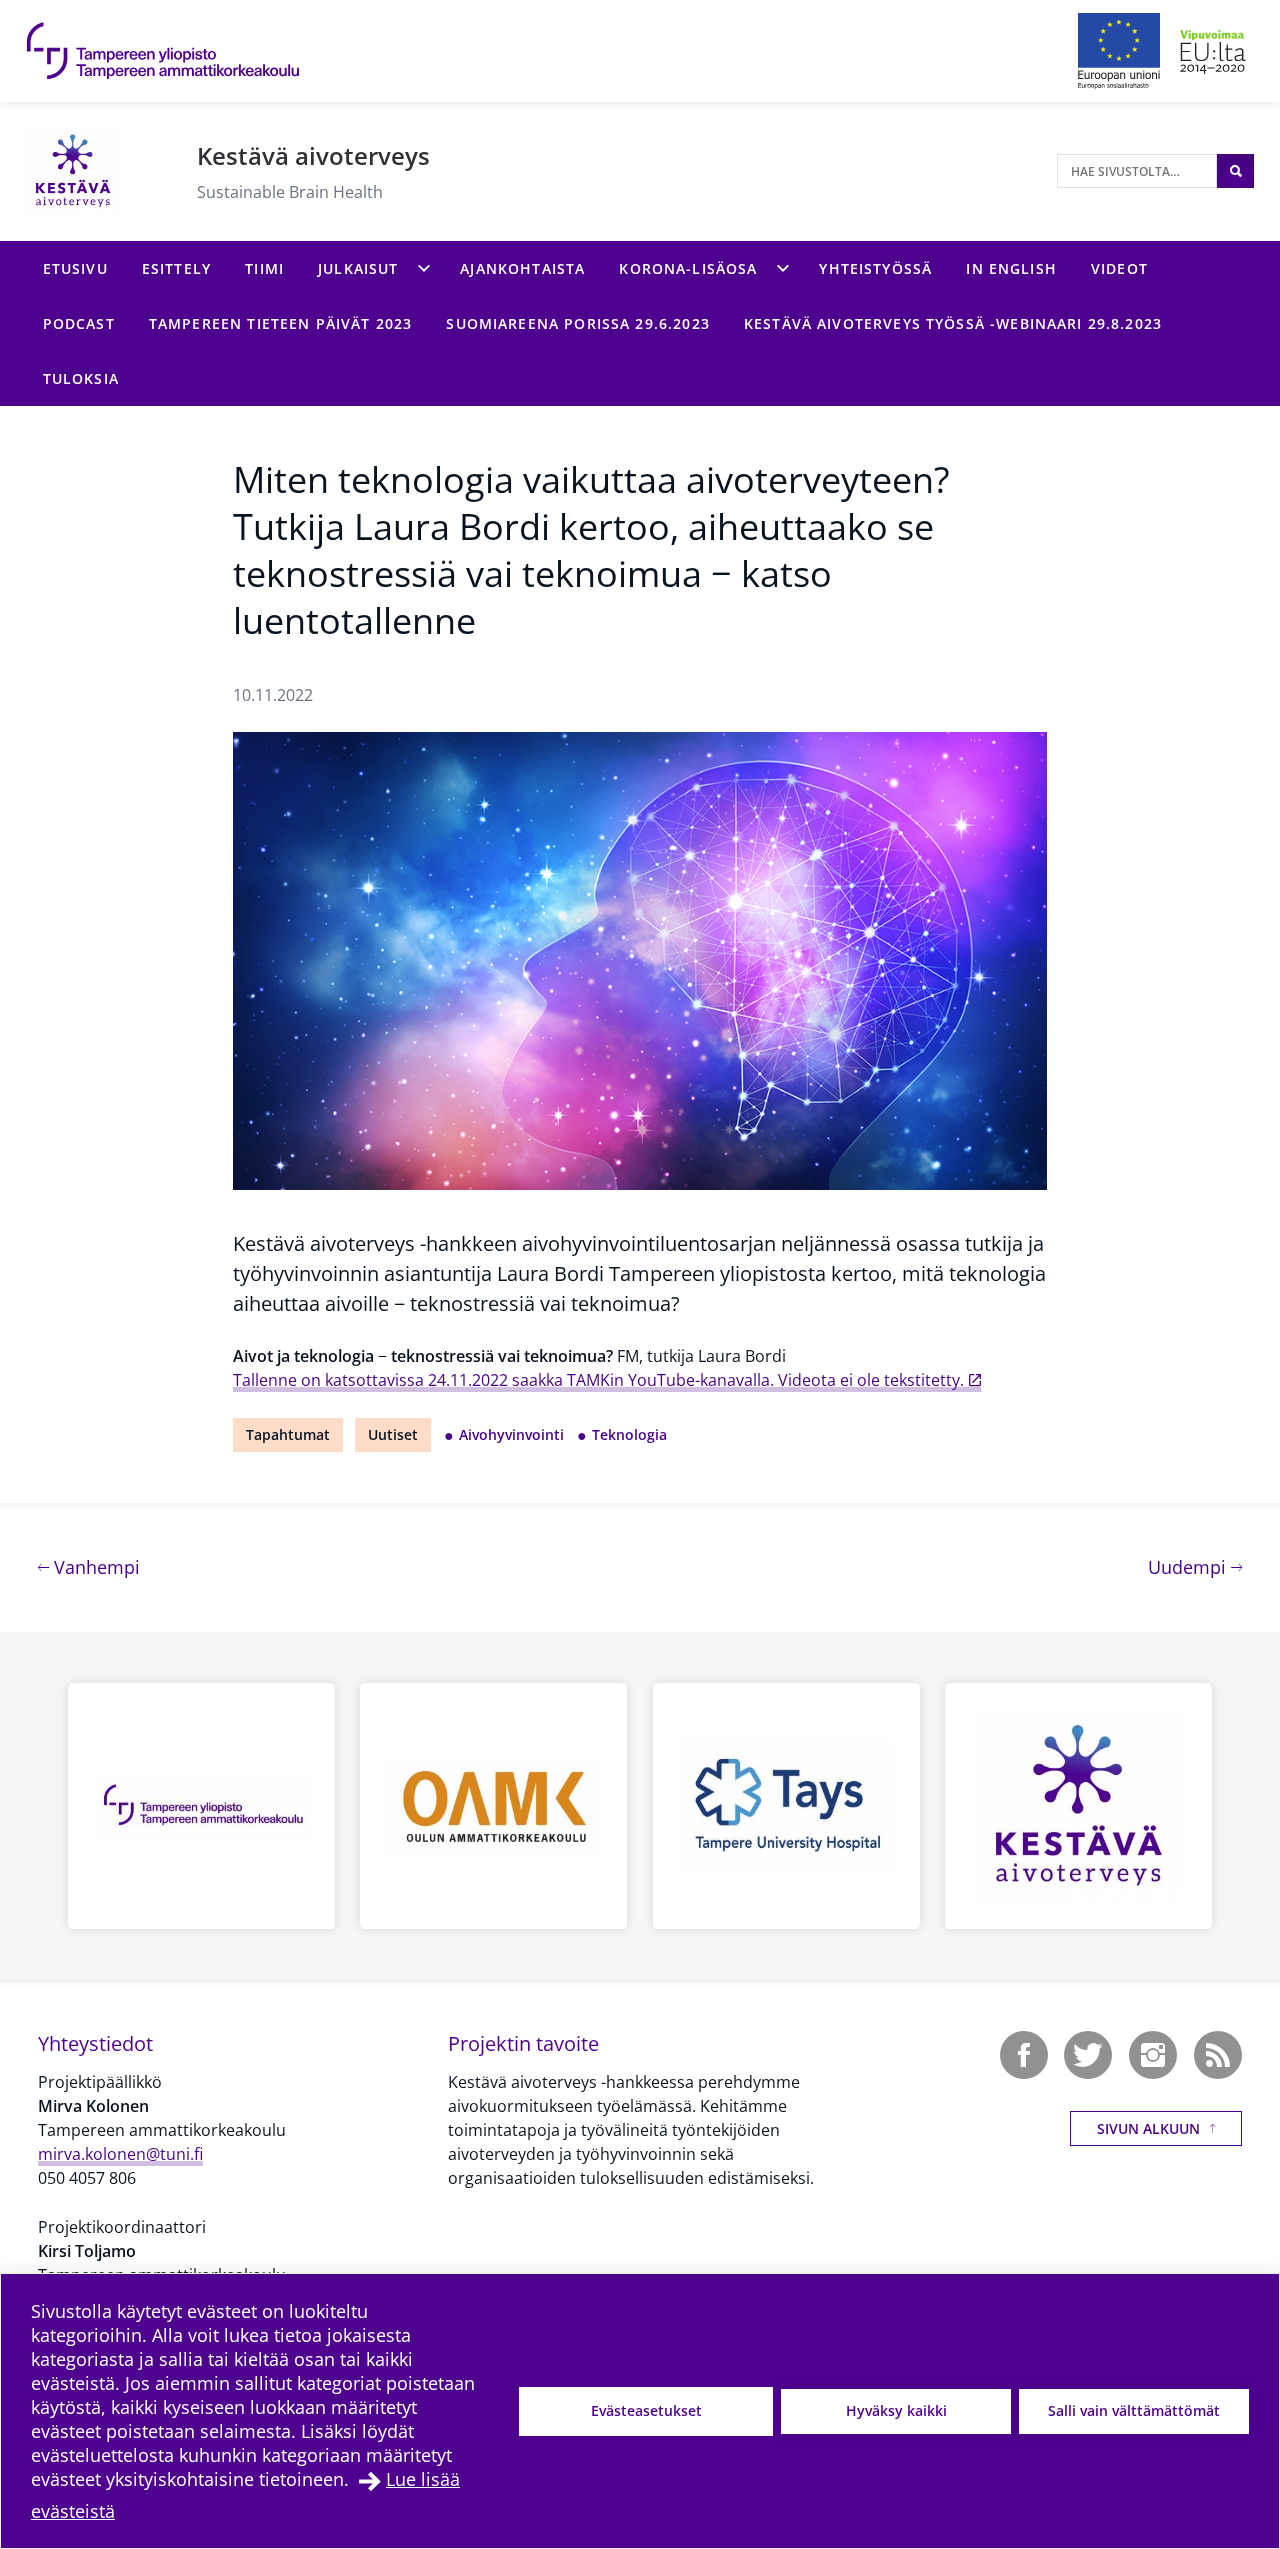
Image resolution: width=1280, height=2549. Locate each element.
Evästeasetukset (646, 2410)
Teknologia (629, 1434)
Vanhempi (94, 1566)
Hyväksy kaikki (896, 2410)
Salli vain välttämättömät (1134, 2410)
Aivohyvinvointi (511, 1434)
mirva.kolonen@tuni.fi (120, 2154)
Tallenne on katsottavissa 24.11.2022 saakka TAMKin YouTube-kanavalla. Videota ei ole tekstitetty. (598, 1380)
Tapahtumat (288, 1434)
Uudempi (1195, 1566)
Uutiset (393, 1434)
